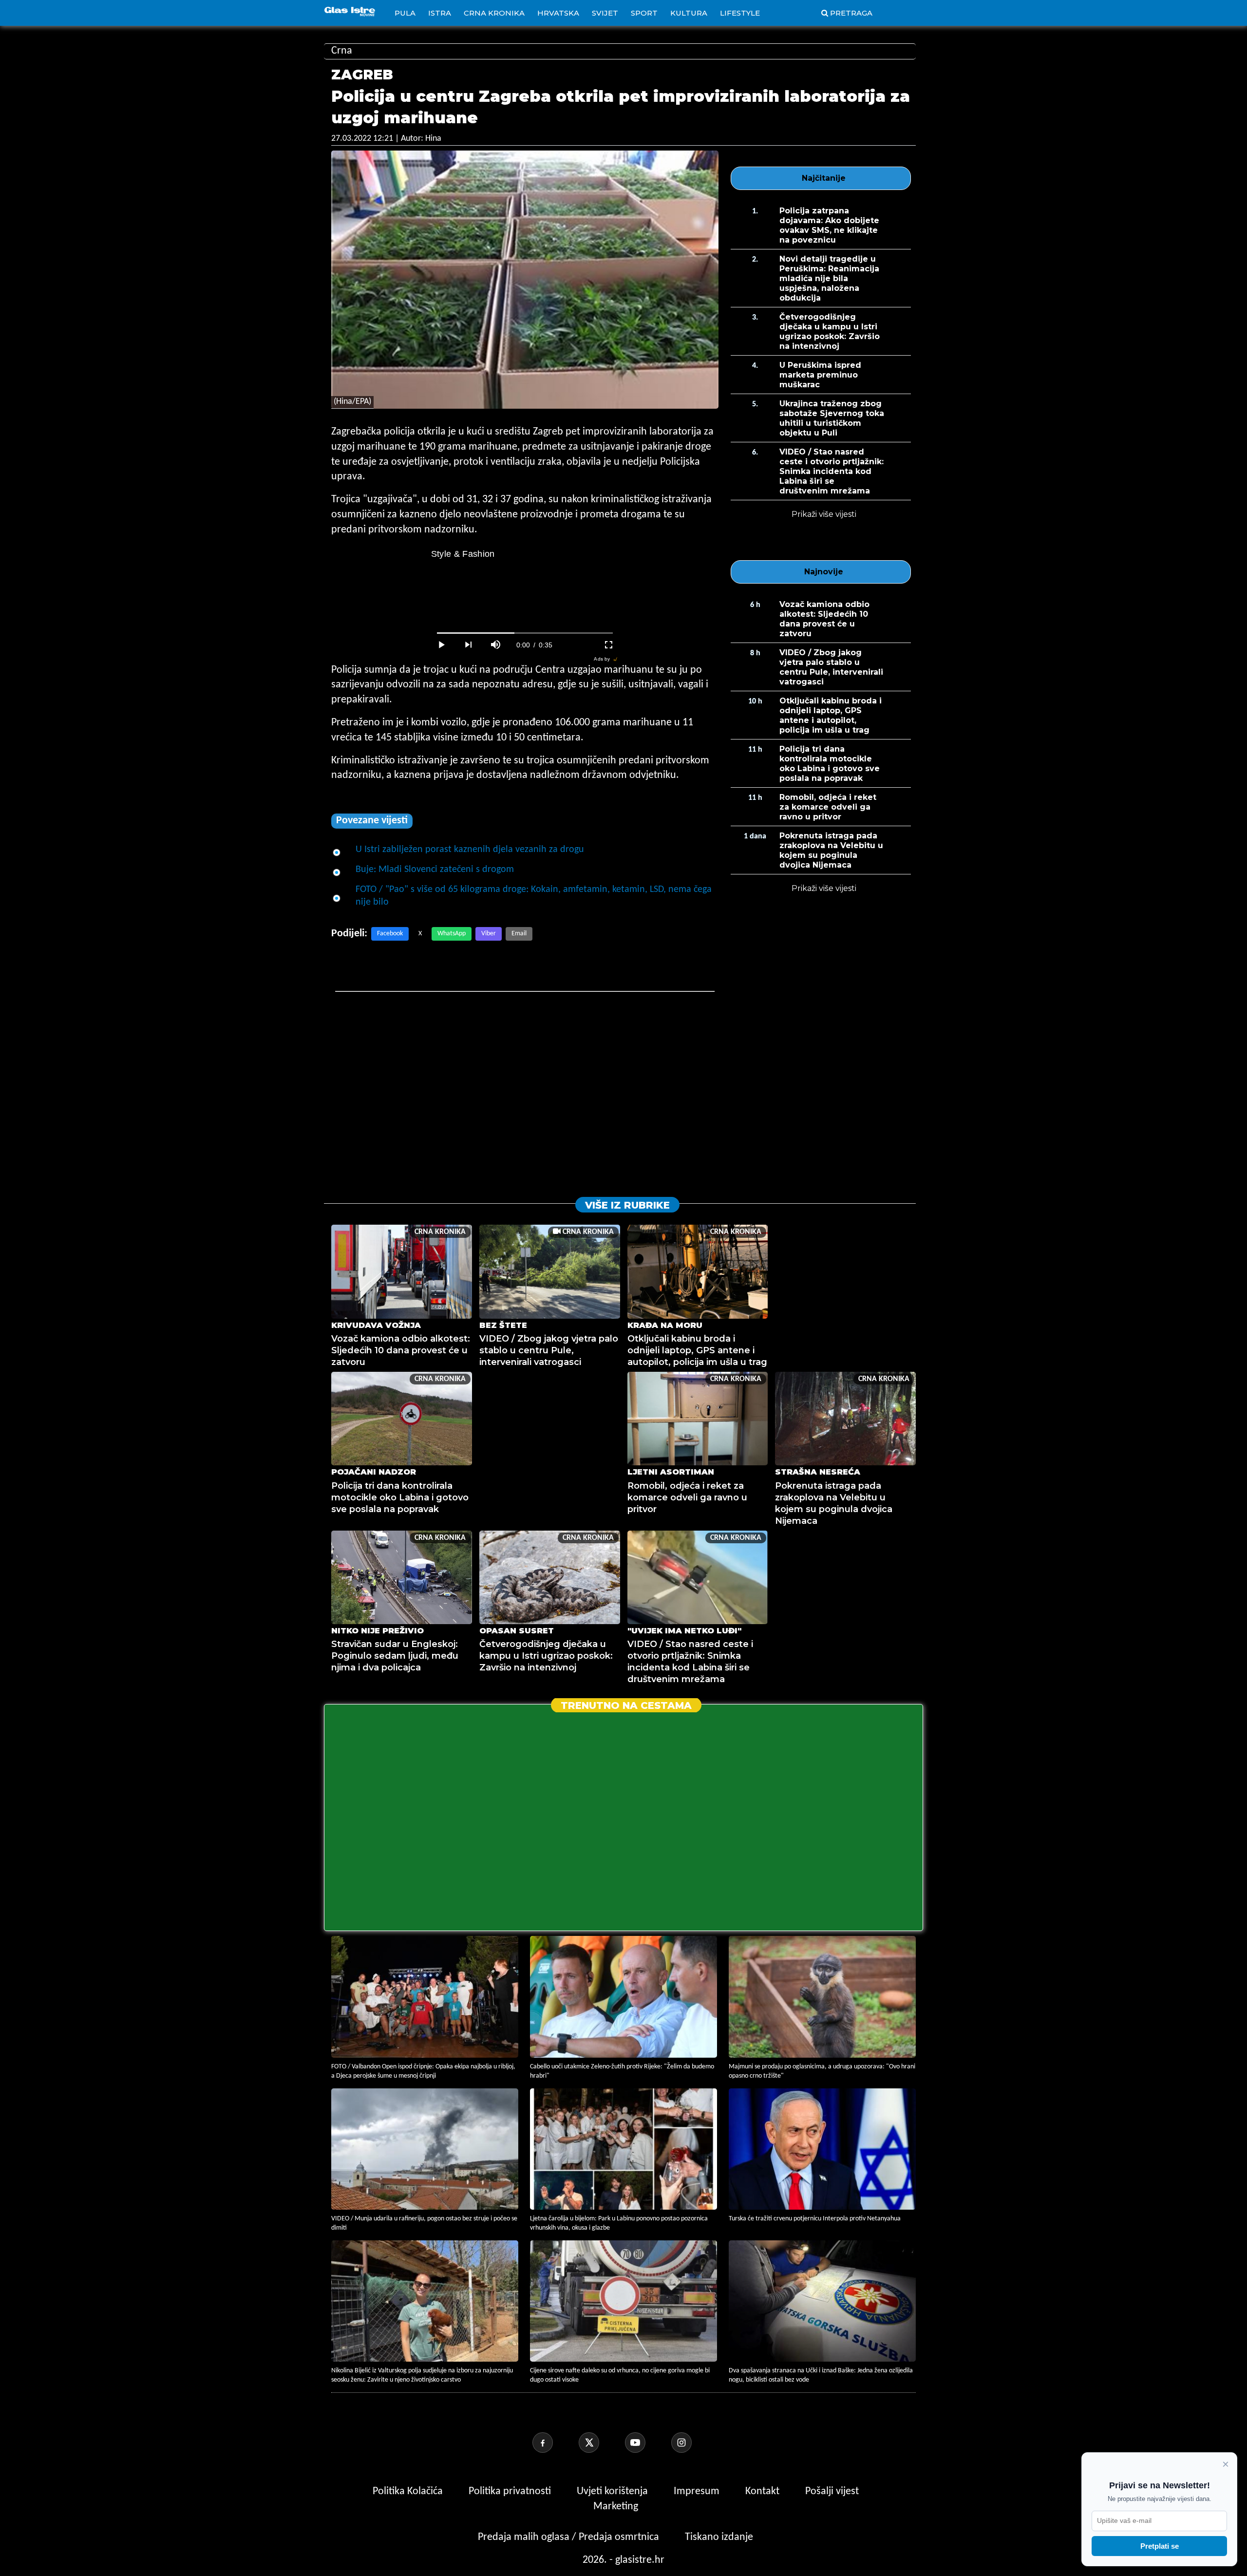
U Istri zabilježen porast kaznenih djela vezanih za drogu (470, 850)
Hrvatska (558, 13)
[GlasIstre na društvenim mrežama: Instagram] (693, 2443)
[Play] (441, 645)
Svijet (605, 13)
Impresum (698, 2491)
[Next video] (469, 645)
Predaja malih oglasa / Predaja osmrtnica (570, 2537)
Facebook (390, 934)
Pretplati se (1160, 2546)
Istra (440, 13)
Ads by (602, 659)
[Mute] (496, 645)
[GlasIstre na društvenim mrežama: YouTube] (647, 2443)
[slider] (525, 633)
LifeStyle (740, 13)
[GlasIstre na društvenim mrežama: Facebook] (554, 2443)
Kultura (689, 13)
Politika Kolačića (409, 2491)
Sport (644, 13)
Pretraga (851, 13)
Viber (489, 934)
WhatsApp (452, 934)
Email (519, 934)
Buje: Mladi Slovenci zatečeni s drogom (435, 870)
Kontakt (764, 2491)
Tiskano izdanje (719, 2537)
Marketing (616, 2507)
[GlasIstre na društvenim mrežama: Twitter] (601, 2443)
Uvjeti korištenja (614, 2491)
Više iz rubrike (627, 1205)
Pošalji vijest (832, 2491)
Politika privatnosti (510, 2491)
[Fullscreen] (609, 645)
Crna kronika (494, 13)
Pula (405, 13)
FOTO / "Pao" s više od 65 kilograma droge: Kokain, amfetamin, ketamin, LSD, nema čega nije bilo (534, 896)
